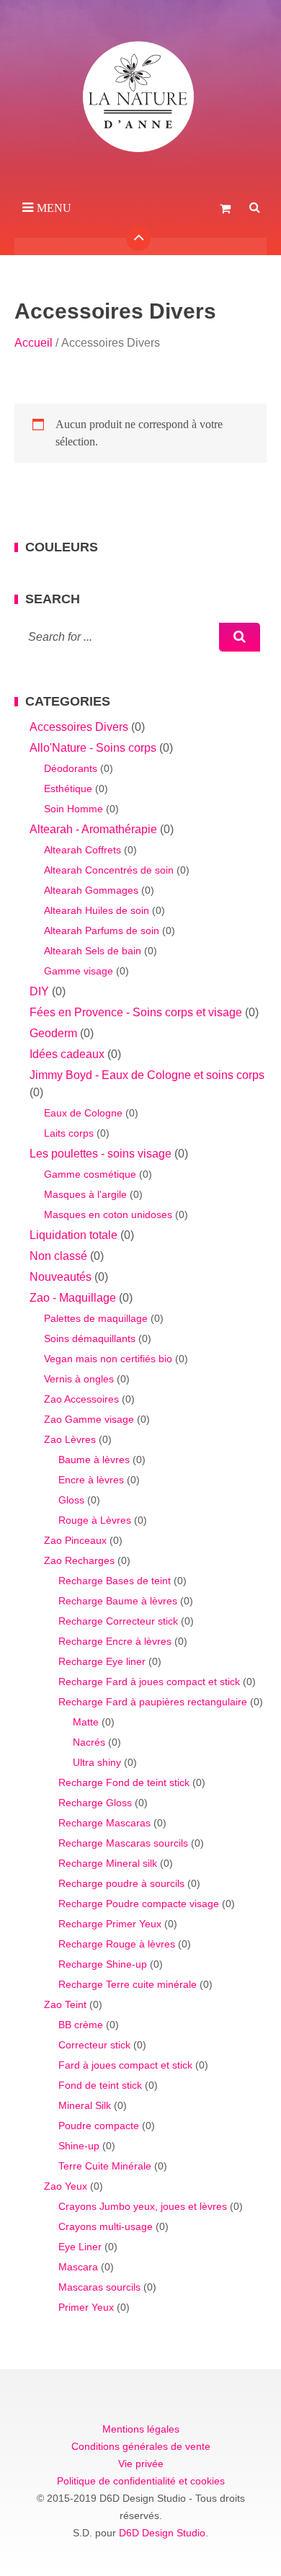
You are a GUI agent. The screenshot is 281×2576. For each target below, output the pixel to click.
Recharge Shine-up (103, 1964)
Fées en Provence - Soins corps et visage (136, 1012)
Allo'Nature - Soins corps (93, 748)
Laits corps (69, 1133)
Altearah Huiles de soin (97, 910)
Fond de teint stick (100, 2085)
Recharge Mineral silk (108, 1863)
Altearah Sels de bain (93, 951)
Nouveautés (61, 1277)
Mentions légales (141, 2429)
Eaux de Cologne (83, 1113)
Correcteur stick (94, 2045)
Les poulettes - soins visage (101, 1154)
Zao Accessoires (81, 1399)
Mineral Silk (85, 2105)
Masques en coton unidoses (108, 1214)
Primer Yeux (86, 2307)
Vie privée (141, 2464)
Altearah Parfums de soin (102, 931)
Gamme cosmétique (90, 1174)
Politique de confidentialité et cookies (141, 2481)
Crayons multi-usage (106, 2226)
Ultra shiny (97, 1762)
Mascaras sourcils (99, 2287)
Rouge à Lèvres (95, 1520)
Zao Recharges (79, 1560)
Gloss (71, 1500)
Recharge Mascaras (104, 1823)
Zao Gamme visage (89, 1419)
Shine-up (79, 2146)
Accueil (34, 343)
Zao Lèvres (70, 1439)
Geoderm (53, 1033)
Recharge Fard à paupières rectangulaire (153, 1702)
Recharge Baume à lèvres (118, 1601)
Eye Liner (80, 2247)
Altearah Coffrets (82, 850)
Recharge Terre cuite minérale (128, 1984)
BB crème (81, 2025)
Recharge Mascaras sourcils (123, 1843)
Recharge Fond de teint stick (124, 1782)
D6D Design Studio (162, 2533)
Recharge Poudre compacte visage (139, 1904)
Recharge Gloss (95, 1803)
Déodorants (71, 768)
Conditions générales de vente (141, 2446)
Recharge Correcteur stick (118, 1621)
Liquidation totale (73, 1235)
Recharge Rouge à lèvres (117, 1944)
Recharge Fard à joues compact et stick (149, 1682)
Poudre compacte (99, 2126)
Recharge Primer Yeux (110, 1924)
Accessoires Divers (79, 727)
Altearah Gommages (91, 890)
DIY (39, 991)
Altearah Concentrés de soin (109, 870)
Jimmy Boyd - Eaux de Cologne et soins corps (147, 1075)
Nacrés (89, 1742)
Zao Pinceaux (75, 1540)
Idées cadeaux (67, 1054)
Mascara (78, 2267)
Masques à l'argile (85, 1194)
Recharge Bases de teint (115, 1581)
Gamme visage (79, 971)
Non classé (58, 1256)
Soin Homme (73, 809)
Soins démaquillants (90, 1338)
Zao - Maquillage (73, 1298)
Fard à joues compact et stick (125, 2065)
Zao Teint (65, 2004)
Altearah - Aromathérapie (93, 829)
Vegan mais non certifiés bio (108, 1359)
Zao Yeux (66, 2186)
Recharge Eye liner (102, 1661)
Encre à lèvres (91, 1480)
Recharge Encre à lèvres (115, 1641)
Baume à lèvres (94, 1460)
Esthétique (68, 789)
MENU (54, 208)
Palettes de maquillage (96, 1318)
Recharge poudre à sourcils (121, 1883)
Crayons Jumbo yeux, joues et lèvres (143, 2206)
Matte (86, 1722)
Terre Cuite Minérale (105, 2166)
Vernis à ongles (79, 1379)
